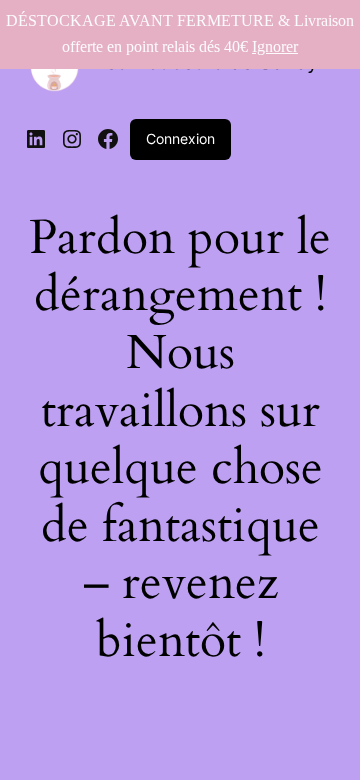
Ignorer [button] (275, 46)
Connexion (180, 138)
